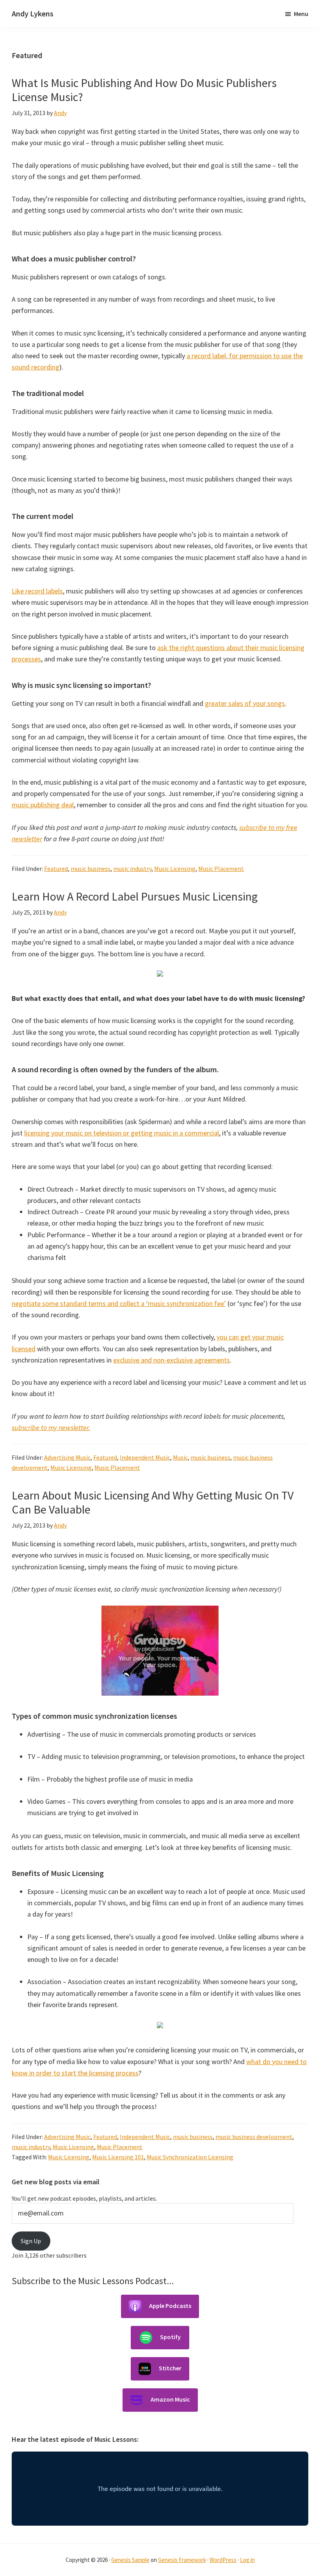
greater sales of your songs (245, 703)
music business (91, 869)
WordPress (223, 2560)
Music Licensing (175, 869)
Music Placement (221, 869)
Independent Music (145, 1457)
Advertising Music (67, 1457)
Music (180, 1457)
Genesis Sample (130, 2560)
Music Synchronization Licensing (190, 2157)
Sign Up (31, 2241)
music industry (132, 869)
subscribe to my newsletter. (51, 1427)
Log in (247, 2560)
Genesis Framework (182, 2560)
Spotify (170, 2337)
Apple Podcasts (170, 2306)
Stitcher (170, 2368)
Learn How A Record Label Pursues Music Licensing (135, 896)
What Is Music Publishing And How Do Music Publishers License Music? (144, 90)
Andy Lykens (33, 13)
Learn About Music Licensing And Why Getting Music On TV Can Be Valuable (153, 1502)
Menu (301, 14)
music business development (254, 2137)
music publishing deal (43, 805)
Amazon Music (170, 2399)
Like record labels (37, 591)
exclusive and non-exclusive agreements (172, 1360)
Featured (56, 869)
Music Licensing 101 (118, 2157)
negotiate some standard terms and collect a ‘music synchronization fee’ (119, 1303)
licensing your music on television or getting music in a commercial (122, 1133)
